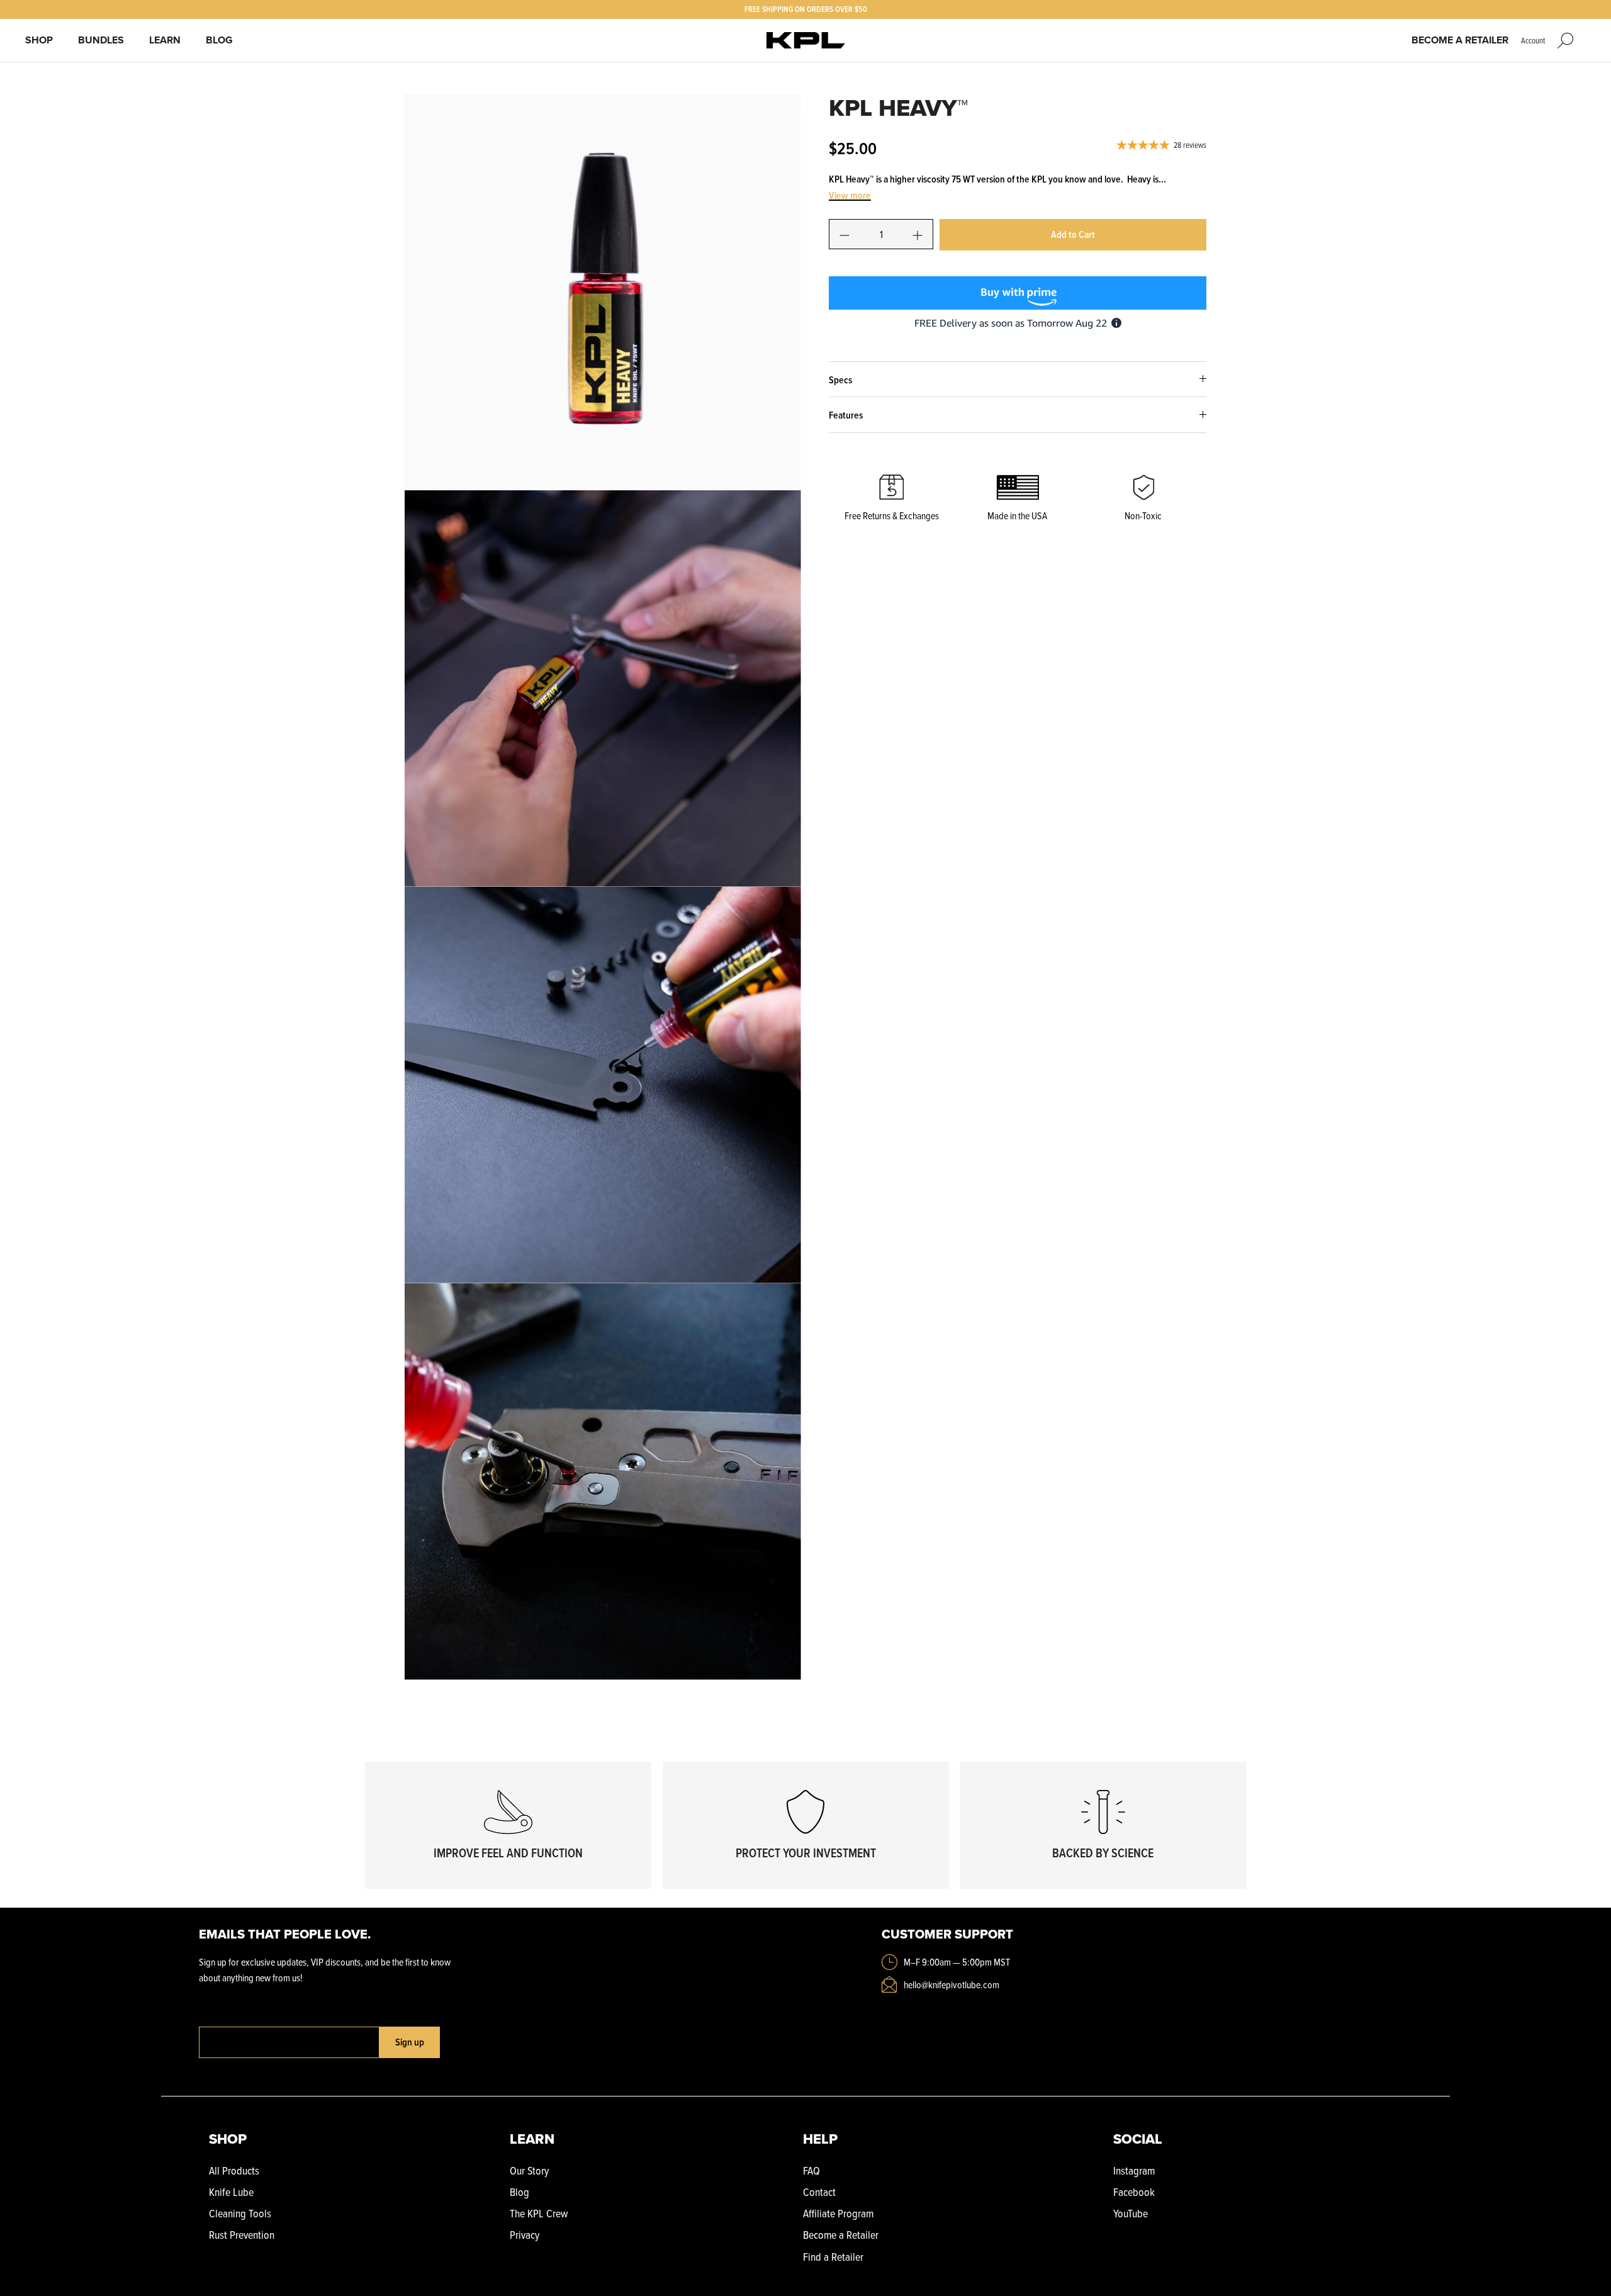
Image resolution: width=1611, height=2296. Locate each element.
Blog (219, 40)
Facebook (1134, 2192)
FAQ (811, 2170)
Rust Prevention (242, 2235)
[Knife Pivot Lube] (806, 41)
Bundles (101, 40)
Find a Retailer (833, 2257)
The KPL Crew (539, 2213)
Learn (165, 40)
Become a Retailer (1460, 40)
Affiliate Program (838, 2213)
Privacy (525, 2235)
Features (846, 415)
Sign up (410, 2042)
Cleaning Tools (240, 2213)
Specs (840, 380)
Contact (819, 2192)
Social (1138, 2139)
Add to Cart (1073, 234)
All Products (234, 2170)
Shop (39, 40)
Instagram (1134, 2170)
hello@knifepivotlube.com (951, 1984)
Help (820, 2139)
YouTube (1131, 2213)
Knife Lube (231, 2192)
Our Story (529, 2170)
